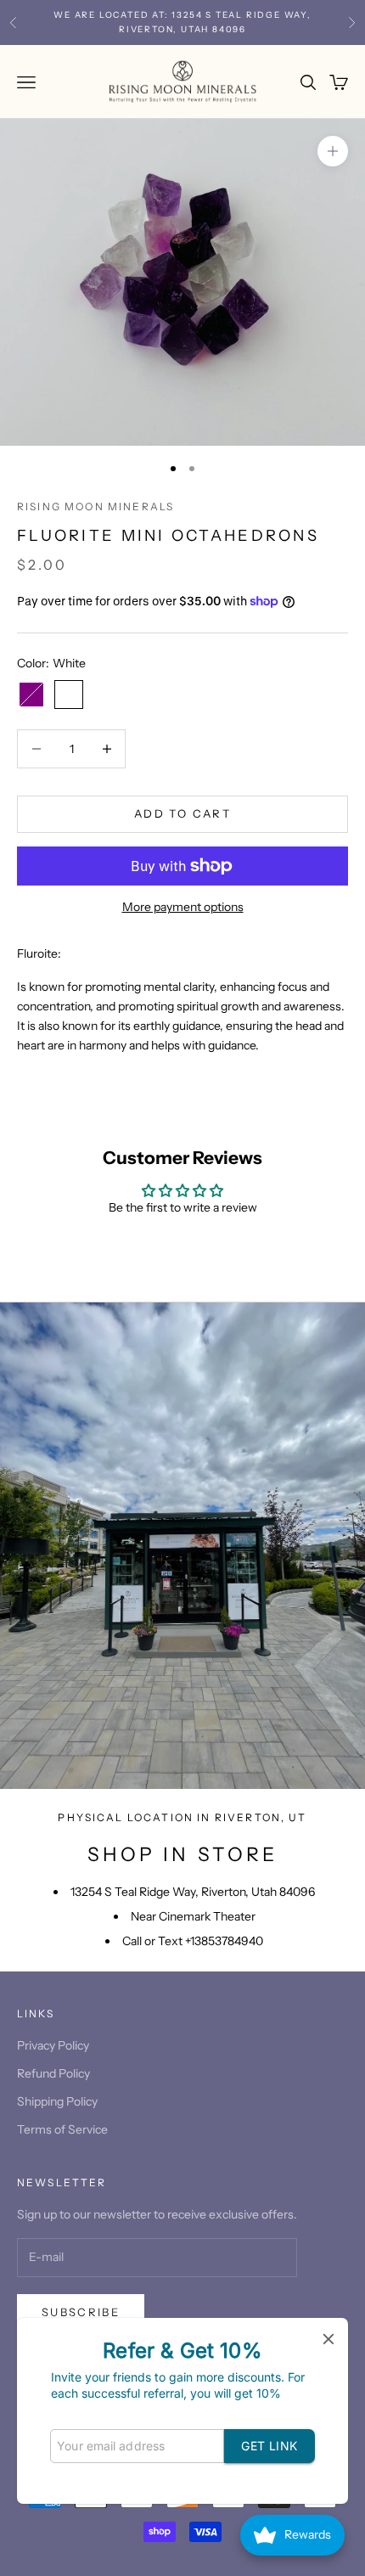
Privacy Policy (53, 2045)
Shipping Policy (57, 2101)
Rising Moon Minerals (95, 506)
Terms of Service (62, 2129)
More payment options (183, 907)
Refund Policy (53, 2073)
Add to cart (182, 813)
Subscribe (81, 2312)
